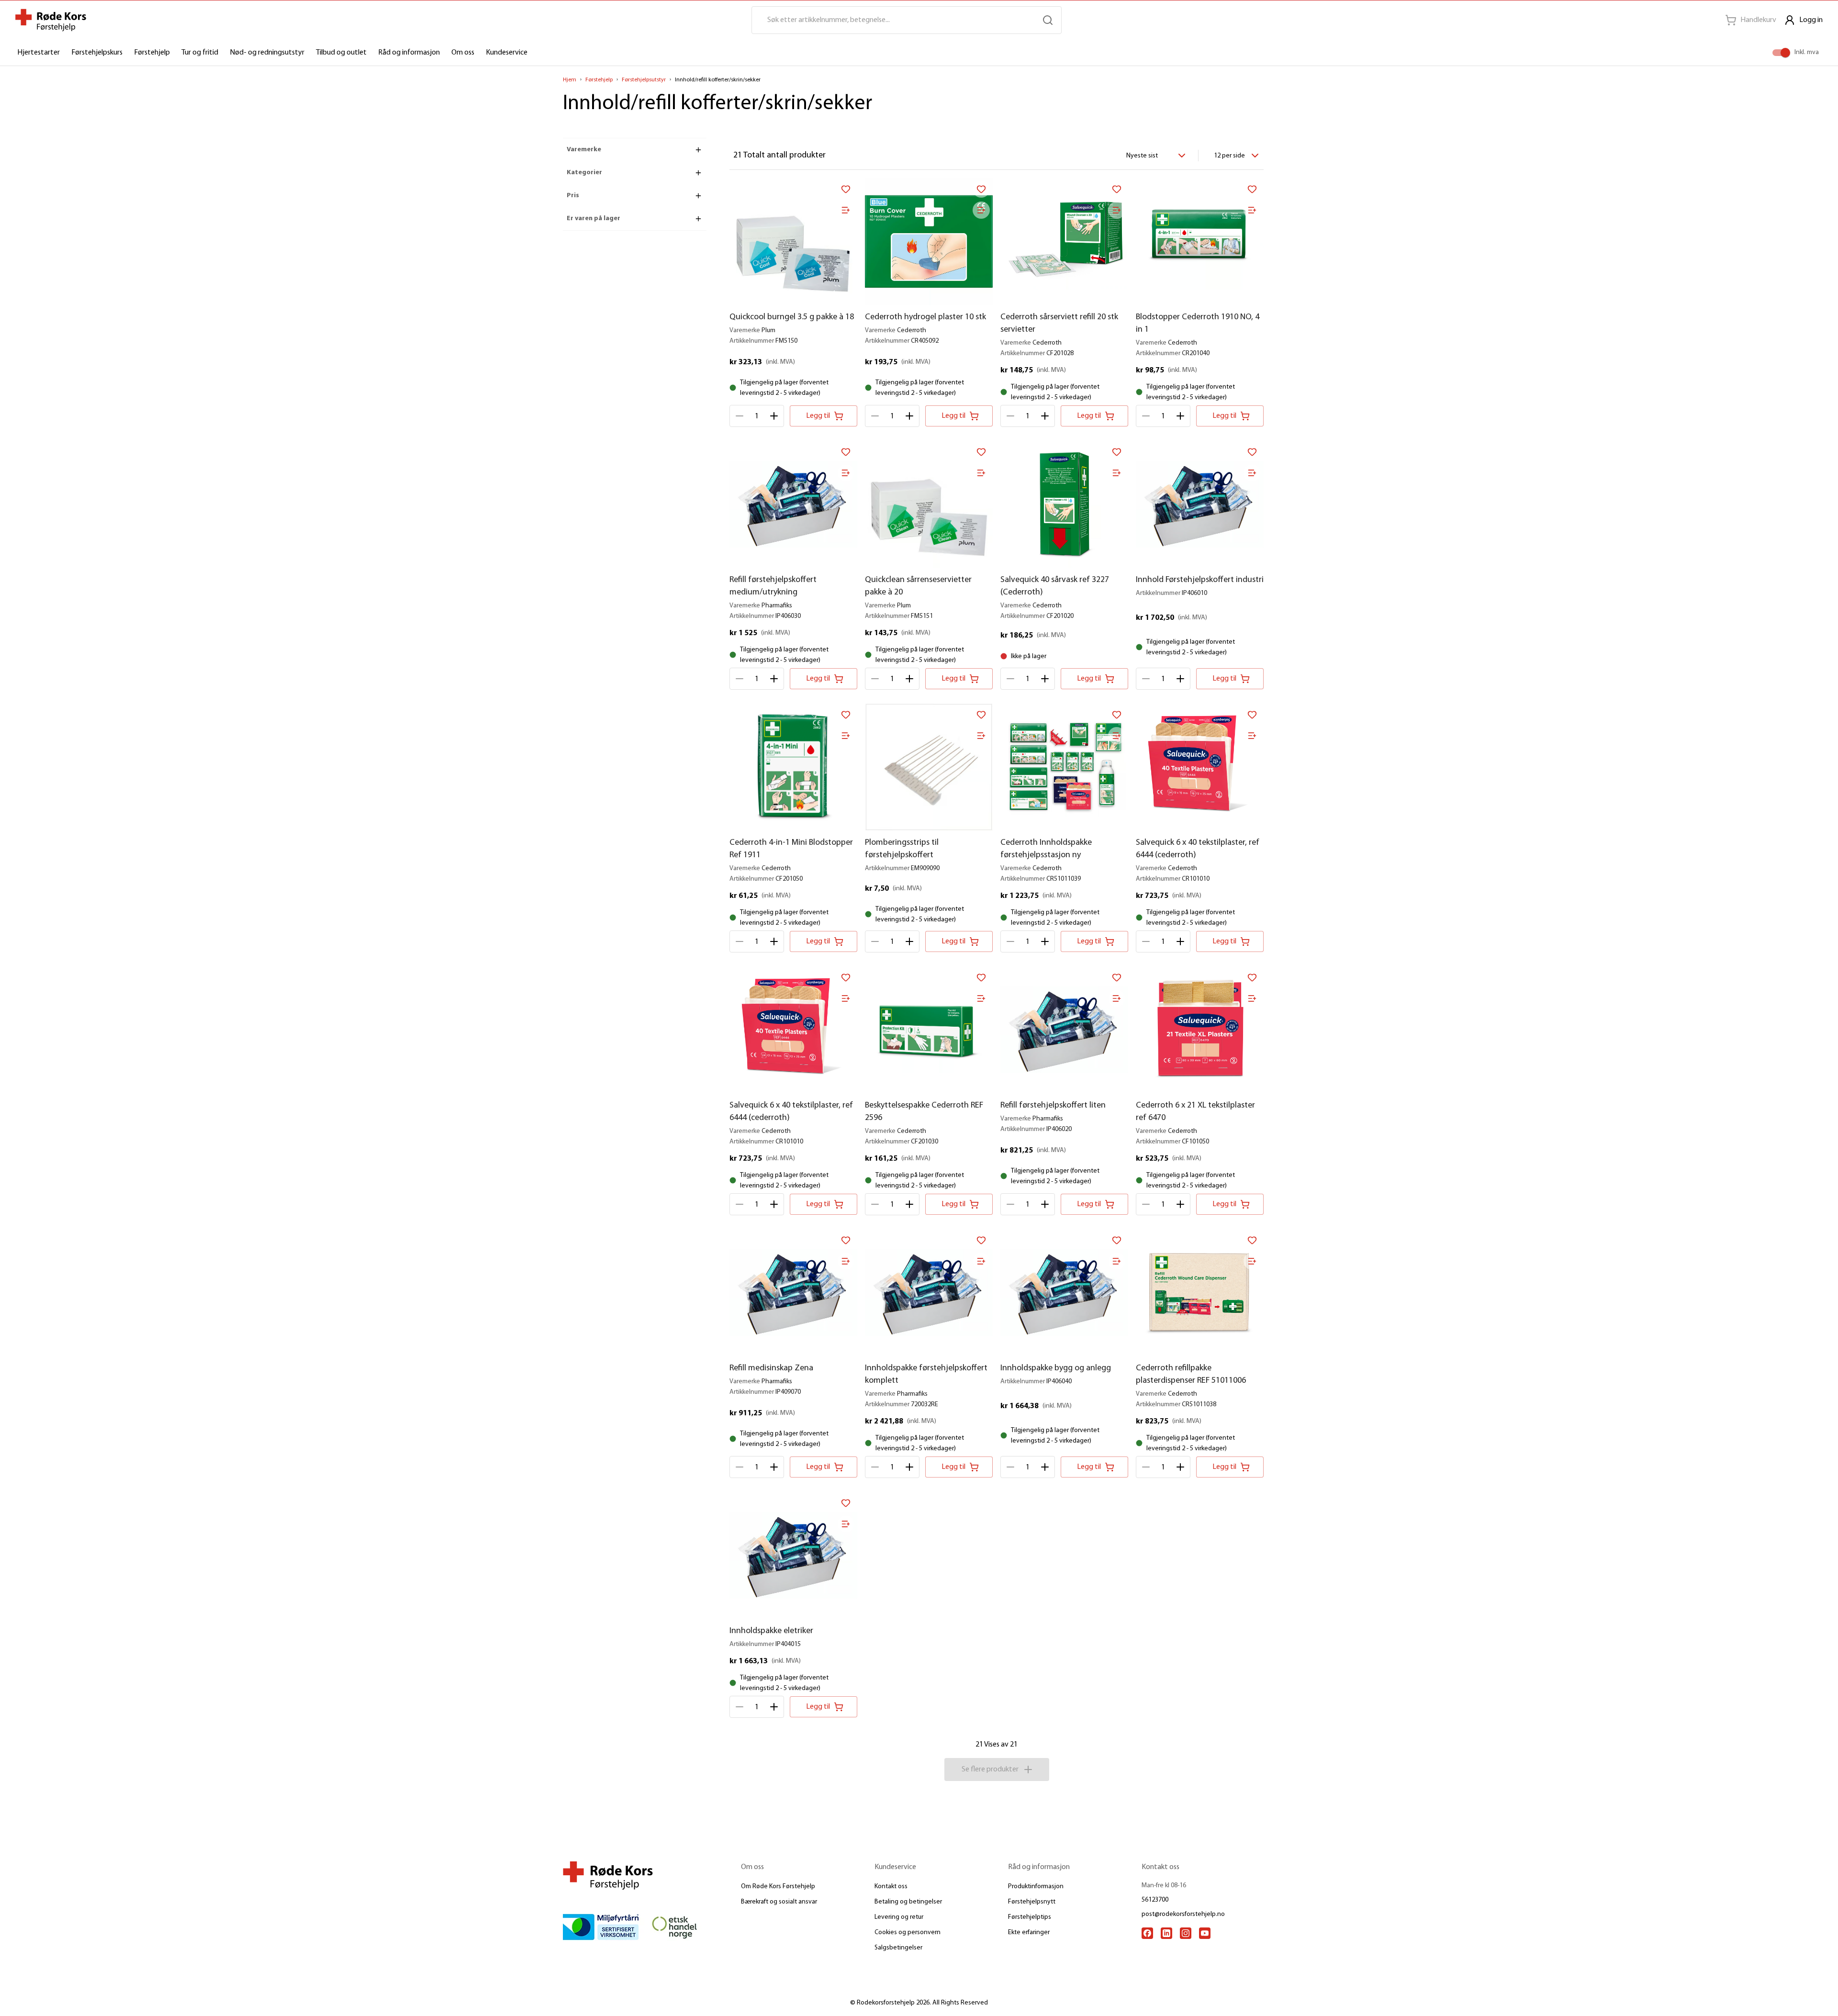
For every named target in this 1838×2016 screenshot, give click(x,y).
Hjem (570, 80)
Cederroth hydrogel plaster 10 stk (925, 317)
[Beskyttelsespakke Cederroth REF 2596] (929, 1030)
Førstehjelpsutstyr (644, 80)
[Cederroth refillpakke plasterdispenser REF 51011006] (1200, 1293)
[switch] (1785, 53)
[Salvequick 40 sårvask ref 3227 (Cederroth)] (1064, 504)
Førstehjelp (152, 53)
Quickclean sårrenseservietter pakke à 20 (918, 586)
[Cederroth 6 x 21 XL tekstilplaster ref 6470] (1200, 1030)
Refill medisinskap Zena (771, 1368)
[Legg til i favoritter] (846, 189)
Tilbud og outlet (341, 53)
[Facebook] (1147, 1933)
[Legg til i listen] (846, 210)
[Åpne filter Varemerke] (698, 150)
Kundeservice (507, 53)
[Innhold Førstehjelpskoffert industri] (1200, 504)
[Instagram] (1186, 1933)
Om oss (463, 53)
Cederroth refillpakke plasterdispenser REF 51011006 (1191, 1375)
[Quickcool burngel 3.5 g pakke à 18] (793, 241)
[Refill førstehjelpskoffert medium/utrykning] (793, 504)
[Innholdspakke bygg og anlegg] (1064, 1293)
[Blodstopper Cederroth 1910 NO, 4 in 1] (1200, 241)
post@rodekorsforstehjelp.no (1183, 1914)
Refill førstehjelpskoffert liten (1053, 1106)
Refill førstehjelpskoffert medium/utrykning (773, 586)
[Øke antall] (774, 416)
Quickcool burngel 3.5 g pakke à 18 (792, 317)
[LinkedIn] (1166, 1933)
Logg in (1811, 20)
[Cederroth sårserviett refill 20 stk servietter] (1064, 241)
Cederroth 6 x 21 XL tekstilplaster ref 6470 (1195, 1112)
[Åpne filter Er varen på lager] (698, 219)
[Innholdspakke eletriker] (793, 1555)
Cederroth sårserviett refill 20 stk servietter (1059, 324)
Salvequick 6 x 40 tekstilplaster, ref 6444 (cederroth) (1198, 849)
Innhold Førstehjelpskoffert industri (1200, 580)
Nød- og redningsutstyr (267, 53)
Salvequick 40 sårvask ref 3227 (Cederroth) (1055, 586)
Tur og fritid (200, 53)
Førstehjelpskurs (97, 53)
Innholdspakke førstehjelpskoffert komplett (926, 1375)
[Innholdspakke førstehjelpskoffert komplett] (929, 1293)
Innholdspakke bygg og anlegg (1056, 1368)
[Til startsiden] (51, 20)
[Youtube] (1205, 1933)
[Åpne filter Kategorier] (698, 173)
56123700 (1155, 1900)
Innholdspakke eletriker (771, 1631)
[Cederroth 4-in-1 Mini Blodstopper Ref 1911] (793, 767)
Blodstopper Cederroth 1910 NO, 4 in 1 (1198, 324)
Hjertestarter (39, 53)
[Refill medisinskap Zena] (793, 1293)
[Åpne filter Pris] (698, 196)
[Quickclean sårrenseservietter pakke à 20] (929, 504)
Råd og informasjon (409, 53)
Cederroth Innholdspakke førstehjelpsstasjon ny (1046, 849)
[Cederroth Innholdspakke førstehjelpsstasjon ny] (1064, 767)
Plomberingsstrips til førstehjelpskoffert (902, 849)
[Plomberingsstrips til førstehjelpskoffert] (929, 767)
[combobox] (1154, 156)
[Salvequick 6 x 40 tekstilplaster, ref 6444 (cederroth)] (1200, 767)
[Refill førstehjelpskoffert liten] (1064, 1030)
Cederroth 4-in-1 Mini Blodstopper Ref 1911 (791, 849)
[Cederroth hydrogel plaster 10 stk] (929, 241)
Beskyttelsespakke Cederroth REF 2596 (924, 1112)
